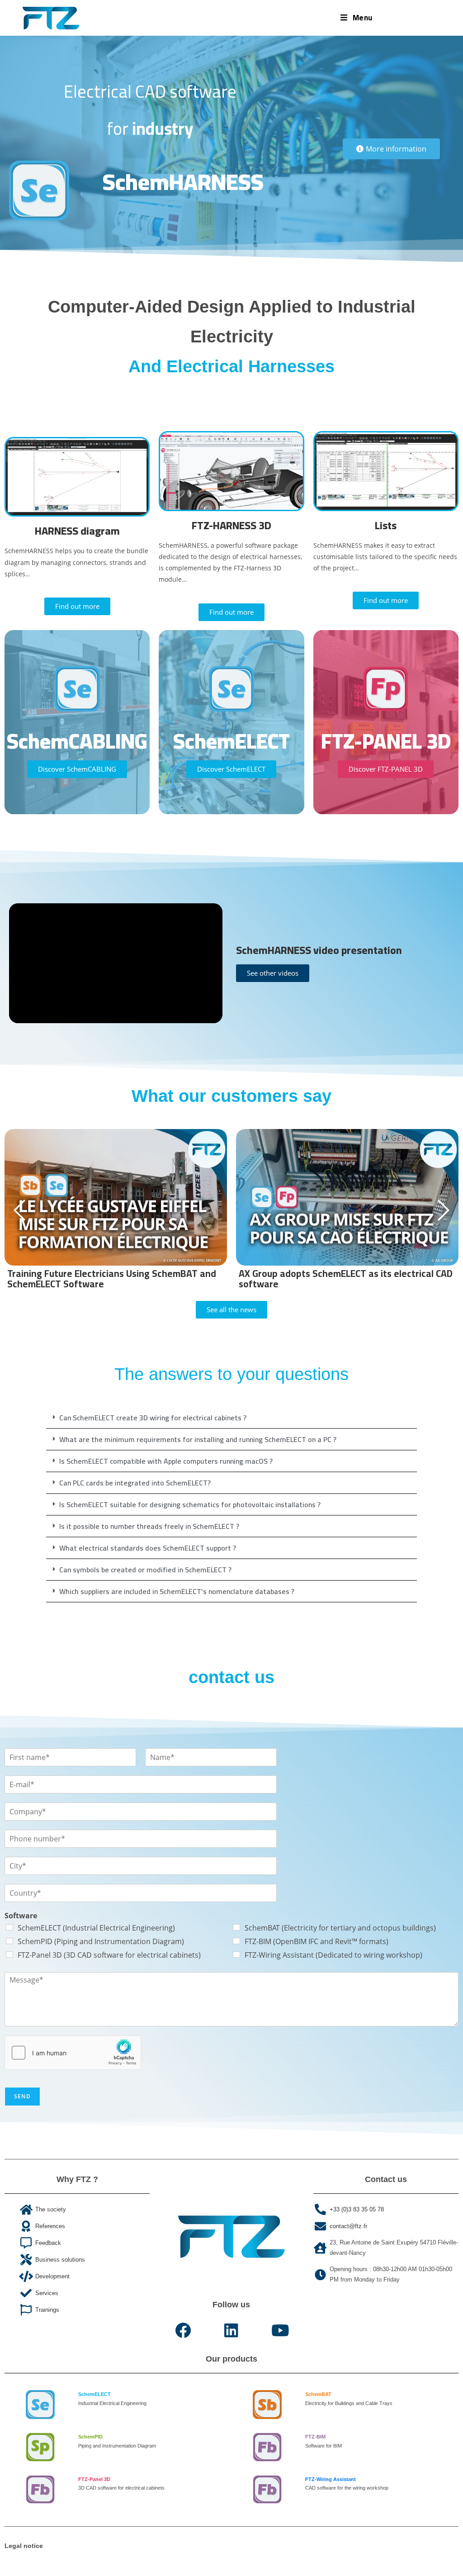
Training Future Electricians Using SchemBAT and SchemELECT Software (112, 1279)
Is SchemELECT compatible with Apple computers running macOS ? (166, 1461)
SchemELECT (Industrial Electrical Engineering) (96, 1928)
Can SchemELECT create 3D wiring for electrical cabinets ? (153, 1418)
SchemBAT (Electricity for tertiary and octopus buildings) (340, 1928)
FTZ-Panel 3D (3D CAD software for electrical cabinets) (109, 1955)
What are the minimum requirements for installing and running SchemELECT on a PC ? (198, 1439)
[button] (231, 1418)
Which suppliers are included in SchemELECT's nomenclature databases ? (177, 1591)
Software (21, 1916)
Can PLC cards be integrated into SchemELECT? (135, 1483)
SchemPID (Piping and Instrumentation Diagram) (101, 1941)
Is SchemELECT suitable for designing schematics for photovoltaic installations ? (190, 1504)
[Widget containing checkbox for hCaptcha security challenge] (73, 2053)
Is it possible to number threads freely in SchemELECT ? (149, 1526)
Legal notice (24, 2546)
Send (22, 2096)
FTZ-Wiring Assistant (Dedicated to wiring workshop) (333, 1955)
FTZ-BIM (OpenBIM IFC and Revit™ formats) (317, 1941)
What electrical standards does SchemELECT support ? (148, 1548)
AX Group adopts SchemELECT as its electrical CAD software (346, 1279)
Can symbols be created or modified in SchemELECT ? (145, 1570)
